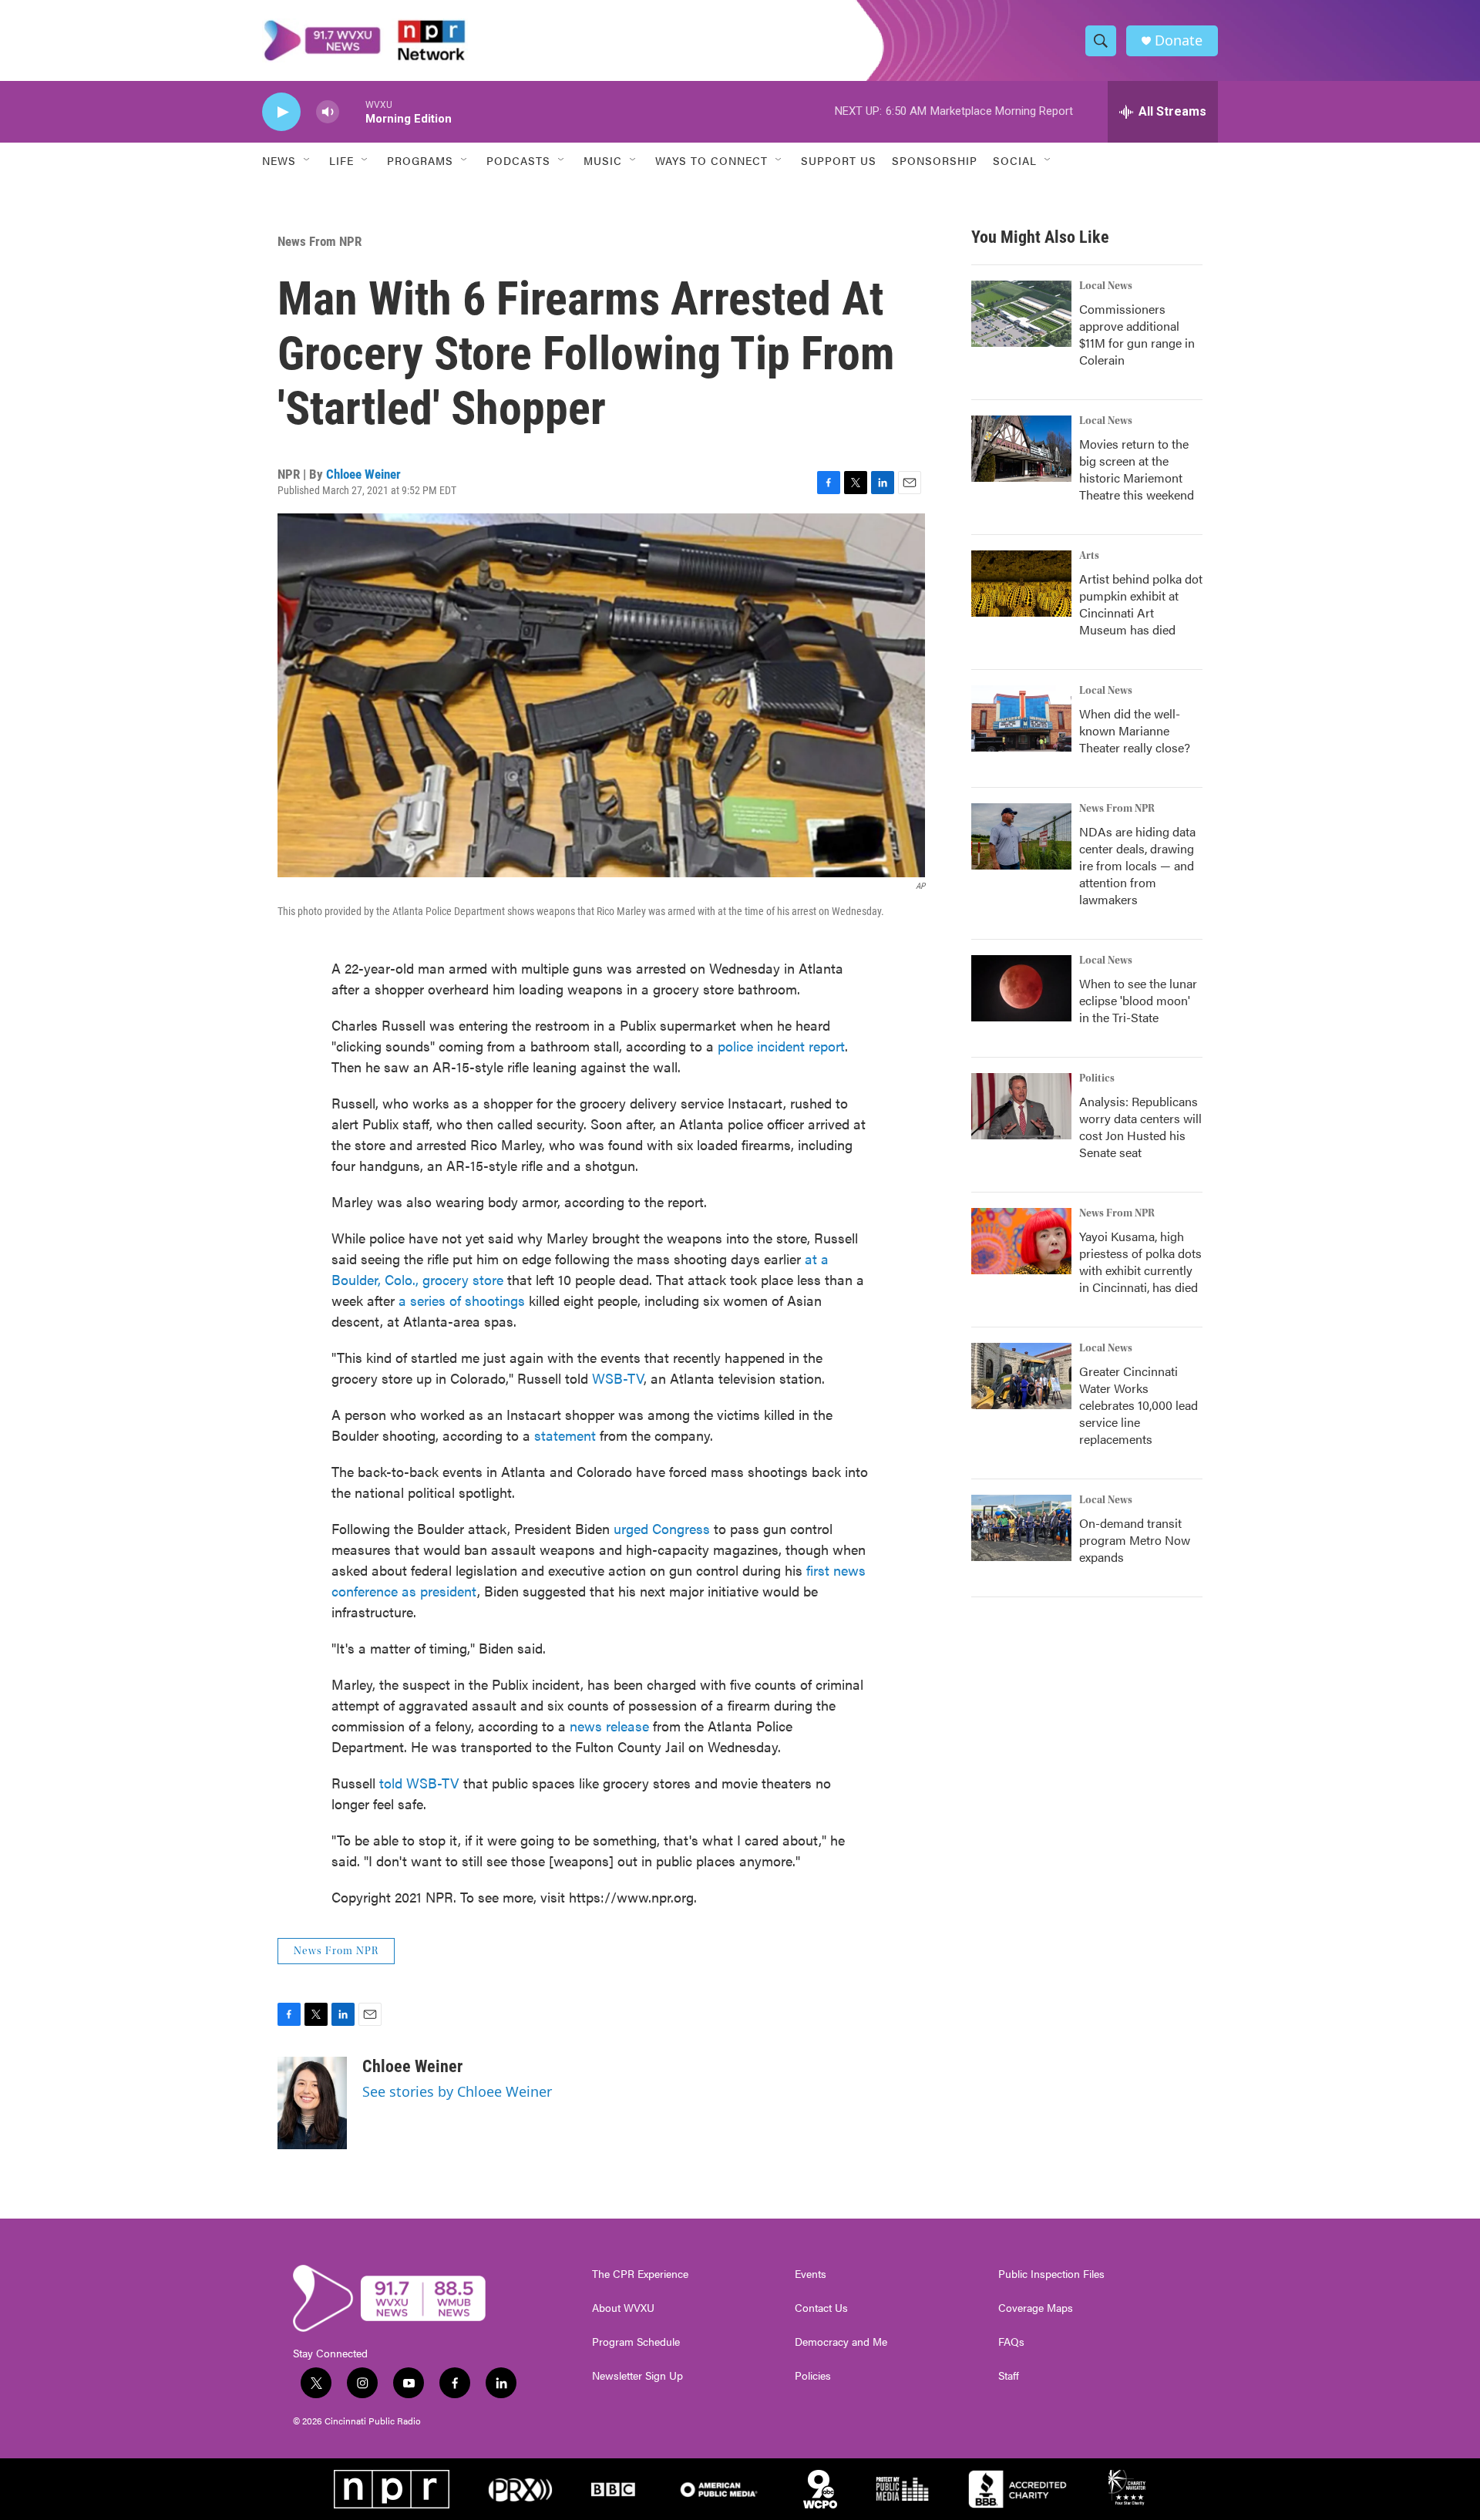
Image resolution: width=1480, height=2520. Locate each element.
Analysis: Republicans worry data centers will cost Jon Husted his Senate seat (1140, 1127)
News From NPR (320, 241)
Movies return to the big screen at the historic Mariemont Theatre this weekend (1137, 469)
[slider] (352, 111)
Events (811, 2274)
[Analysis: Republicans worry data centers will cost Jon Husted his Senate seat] (1021, 1106)
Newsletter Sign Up (637, 2376)
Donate (1179, 40)
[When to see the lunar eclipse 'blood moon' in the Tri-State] (1021, 988)
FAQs (1011, 2342)
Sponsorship (935, 160)
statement (565, 1435)
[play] (281, 112)
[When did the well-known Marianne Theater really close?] (1021, 718)
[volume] (328, 112)
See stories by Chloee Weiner (457, 2091)
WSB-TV (618, 1378)
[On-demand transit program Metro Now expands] (1021, 1528)
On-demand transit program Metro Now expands (1135, 1540)
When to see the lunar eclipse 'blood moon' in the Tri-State (1138, 1000)
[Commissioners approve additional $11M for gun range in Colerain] (1021, 314)
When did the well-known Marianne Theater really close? (1135, 730)
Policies (813, 2376)
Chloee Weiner (363, 474)
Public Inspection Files (1051, 2274)
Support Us (839, 160)
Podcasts (518, 160)
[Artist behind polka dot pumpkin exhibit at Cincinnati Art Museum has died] (1021, 584)
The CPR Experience (640, 2274)
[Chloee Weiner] (312, 2103)
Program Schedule (636, 2342)
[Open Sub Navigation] (308, 160)
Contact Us (821, 2308)
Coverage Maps (1036, 2308)
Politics (1097, 1078)
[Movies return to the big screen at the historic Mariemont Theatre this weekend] (1021, 449)
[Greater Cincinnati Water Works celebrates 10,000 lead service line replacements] (1021, 1376)
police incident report (781, 1046)
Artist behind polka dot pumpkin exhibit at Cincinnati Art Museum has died (1141, 604)
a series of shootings (462, 1300)
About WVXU (623, 2308)
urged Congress (662, 1528)
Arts (1089, 556)
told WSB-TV (421, 1783)
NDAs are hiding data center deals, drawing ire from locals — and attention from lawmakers (1137, 865)
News (279, 160)
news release (609, 1726)
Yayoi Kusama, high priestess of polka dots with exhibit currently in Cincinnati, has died (1140, 1262)
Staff (1009, 2376)
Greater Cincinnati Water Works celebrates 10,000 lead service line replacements (1139, 1405)
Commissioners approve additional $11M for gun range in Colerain (1137, 334)
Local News (1106, 286)
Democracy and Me (841, 2342)
